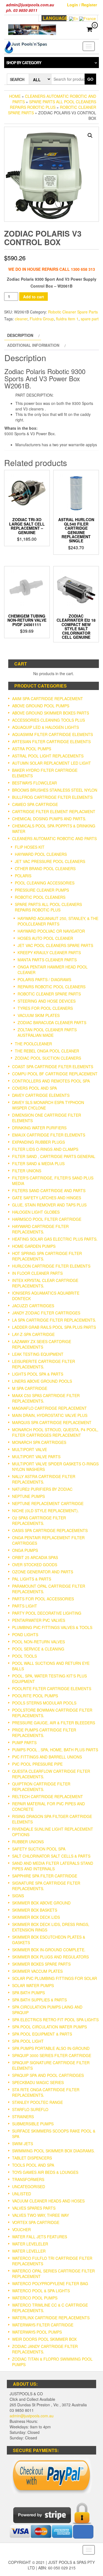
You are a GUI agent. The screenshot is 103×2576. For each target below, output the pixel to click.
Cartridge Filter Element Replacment (54, 811)
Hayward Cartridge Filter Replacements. (40, 1229)
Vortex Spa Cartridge (36, 2222)
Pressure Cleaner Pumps (42, 890)
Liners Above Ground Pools (42, 1381)
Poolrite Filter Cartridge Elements (52, 1689)
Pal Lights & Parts (32, 1579)
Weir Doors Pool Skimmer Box (44, 2339)
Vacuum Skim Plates (39, 1015)
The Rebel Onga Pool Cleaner (47, 1051)
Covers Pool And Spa (34, 1088)
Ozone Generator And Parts (43, 1572)
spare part (90, 319)
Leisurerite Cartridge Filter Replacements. (44, 1364)
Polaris (23, 876)
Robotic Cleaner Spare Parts (73, 312)
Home (15, 96)
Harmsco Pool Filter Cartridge (47, 1219)
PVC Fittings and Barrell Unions (47, 1757)
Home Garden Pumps (34, 1246)
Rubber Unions (28, 1842)
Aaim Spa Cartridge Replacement (48, 699)
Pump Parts (24, 1742)
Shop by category (24, 63)
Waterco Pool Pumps (35, 2298)
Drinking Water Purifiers (39, 1128)
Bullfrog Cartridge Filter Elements (52, 797)
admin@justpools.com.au (32, 2416)
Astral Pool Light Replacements (48, 756)
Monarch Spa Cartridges (39, 1442)
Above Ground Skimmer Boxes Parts (51, 713)
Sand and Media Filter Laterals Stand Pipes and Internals (53, 1866)
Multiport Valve (30, 1449)
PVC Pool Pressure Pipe (37, 1764)
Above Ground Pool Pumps (41, 706)
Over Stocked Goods (35, 1565)
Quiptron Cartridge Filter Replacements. (41, 1787)
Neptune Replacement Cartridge (48, 1503)
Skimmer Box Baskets (35, 1910)
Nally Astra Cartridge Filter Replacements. (44, 1479)
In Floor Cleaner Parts (37, 1273)
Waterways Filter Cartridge (43, 2325)
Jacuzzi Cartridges (33, 1306)
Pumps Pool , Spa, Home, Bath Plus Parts (55, 1750)
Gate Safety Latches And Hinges (47, 1198)
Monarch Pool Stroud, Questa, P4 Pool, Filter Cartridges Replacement (55, 1432)
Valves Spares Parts (34, 2208)
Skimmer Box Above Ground (41, 1903)
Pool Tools (24, 1656)
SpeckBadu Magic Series (38, 2082)
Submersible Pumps (33, 2124)
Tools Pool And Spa (33, 2165)
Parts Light (25, 1606)
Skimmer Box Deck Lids (36, 1917)
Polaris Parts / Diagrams (44, 979)
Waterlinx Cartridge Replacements (51, 2318)
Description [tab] (20, 335)
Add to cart (34, 297)
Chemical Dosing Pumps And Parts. (49, 819)
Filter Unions (27, 1171)
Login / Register (82, 5)
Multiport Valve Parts (36, 1457)
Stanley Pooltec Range (37, 2102)
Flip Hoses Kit (30, 847)
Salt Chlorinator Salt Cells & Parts (51, 1856)
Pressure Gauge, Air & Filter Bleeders (54, 1723)
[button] (90, 136)
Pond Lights (25, 1635)
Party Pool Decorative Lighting (47, 1613)
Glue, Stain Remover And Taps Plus (49, 1205)
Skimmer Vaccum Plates (37, 1971)
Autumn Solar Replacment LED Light (51, 763)
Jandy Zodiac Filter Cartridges (46, 1313)
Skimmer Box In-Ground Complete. (49, 1950)
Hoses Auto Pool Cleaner (45, 938)
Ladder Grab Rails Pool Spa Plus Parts (54, 1327)
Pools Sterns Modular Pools (44, 1703)
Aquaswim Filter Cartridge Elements (52, 734)
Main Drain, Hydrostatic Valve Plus (50, 1415)
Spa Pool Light (28, 2041)
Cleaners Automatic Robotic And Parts (54, 838)
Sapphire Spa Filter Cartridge (45, 1876)
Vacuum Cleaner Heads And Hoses (48, 2201)
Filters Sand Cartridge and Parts (49, 1190)
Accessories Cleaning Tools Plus (48, 720)
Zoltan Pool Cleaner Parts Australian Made (47, 1032)
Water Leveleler (30, 2244)
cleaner (21, 319)
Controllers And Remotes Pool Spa (51, 1081)
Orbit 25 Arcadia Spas (35, 1557)
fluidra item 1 (67, 319)
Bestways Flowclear (34, 783)
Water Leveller (29, 2251)
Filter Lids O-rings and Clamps (45, 1149)
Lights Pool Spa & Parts (38, 1374)
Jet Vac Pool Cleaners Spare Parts (55, 945)
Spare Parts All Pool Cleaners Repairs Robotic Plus (53, 104)
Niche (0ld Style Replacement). (45, 1511)
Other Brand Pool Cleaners (45, 868)
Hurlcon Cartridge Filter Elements (51, 1266)
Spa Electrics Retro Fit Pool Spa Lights (55, 2020)
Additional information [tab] (33, 345)
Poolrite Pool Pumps (35, 1696)
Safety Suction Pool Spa (39, 1849)
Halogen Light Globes (36, 1212)
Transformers (28, 2179)
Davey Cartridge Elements (41, 1095)
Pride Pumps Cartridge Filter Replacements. (44, 1733)
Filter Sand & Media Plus (38, 1163)
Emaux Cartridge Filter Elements (49, 1135)
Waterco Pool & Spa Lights (41, 2291)
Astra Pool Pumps (32, 749)
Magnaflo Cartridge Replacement (49, 1408)
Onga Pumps (25, 1550)
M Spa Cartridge (30, 1388)
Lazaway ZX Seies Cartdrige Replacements (42, 1344)
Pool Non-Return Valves (38, 1642)
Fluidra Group (42, 319)
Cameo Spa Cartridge (35, 804)
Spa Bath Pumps (28, 1993)
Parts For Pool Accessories (43, 1599)
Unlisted (22, 2194)
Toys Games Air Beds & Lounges (45, 2172)
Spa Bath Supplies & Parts (39, 2000)
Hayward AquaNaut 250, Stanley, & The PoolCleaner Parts (58, 921)
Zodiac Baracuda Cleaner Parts (52, 1022)
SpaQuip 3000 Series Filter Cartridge (52, 2055)
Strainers (23, 2117)
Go (90, 79)
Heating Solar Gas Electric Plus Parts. (55, 1239)
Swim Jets (23, 2144)
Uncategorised (29, 2187)
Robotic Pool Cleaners (40, 897)
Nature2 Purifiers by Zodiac (42, 1489)
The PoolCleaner (33, 1044)
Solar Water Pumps (33, 1985)
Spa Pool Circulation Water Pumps (49, 2027)
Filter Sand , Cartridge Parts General (54, 1156)
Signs (18, 1896)
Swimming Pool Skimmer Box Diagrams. (53, 2151)
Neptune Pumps (28, 1496)
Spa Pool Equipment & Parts (42, 2034)
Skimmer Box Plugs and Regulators (50, 1957)
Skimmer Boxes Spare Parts (41, 1964)
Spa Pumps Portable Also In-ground (51, 2048)
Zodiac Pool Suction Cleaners (48, 1058)
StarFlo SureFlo (30, 2109)
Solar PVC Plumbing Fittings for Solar (55, 1978)
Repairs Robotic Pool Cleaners (51, 987)
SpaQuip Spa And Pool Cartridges (48, 2075)
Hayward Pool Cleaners (41, 854)
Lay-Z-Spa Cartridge (33, 1334)
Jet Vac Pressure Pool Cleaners (50, 861)
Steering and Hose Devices (47, 1001)
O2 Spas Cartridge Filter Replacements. (39, 1520)
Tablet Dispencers (32, 2158)
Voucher (21, 2229)
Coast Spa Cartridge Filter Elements (53, 1067)
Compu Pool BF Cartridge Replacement (55, 1074)
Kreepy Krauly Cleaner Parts (49, 953)
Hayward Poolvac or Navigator (51, 931)
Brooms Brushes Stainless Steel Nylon (55, 790)
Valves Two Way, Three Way (41, 2215)
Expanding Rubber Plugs (38, 1142)
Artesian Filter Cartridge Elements (51, 742)
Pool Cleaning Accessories (45, 883)
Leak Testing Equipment (38, 1354)
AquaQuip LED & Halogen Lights (45, 727)
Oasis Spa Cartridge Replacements (50, 1530)
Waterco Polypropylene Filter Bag (50, 2283)
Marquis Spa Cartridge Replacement (52, 1422)
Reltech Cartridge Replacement (48, 1796)
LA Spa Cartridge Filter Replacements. (54, 1320)
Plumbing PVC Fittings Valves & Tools (52, 1627)
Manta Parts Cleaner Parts (47, 960)
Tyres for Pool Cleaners (45, 1008)
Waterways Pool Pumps (37, 2332)
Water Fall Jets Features (40, 2237)
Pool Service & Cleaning (38, 1649)
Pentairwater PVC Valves (39, 1620)
